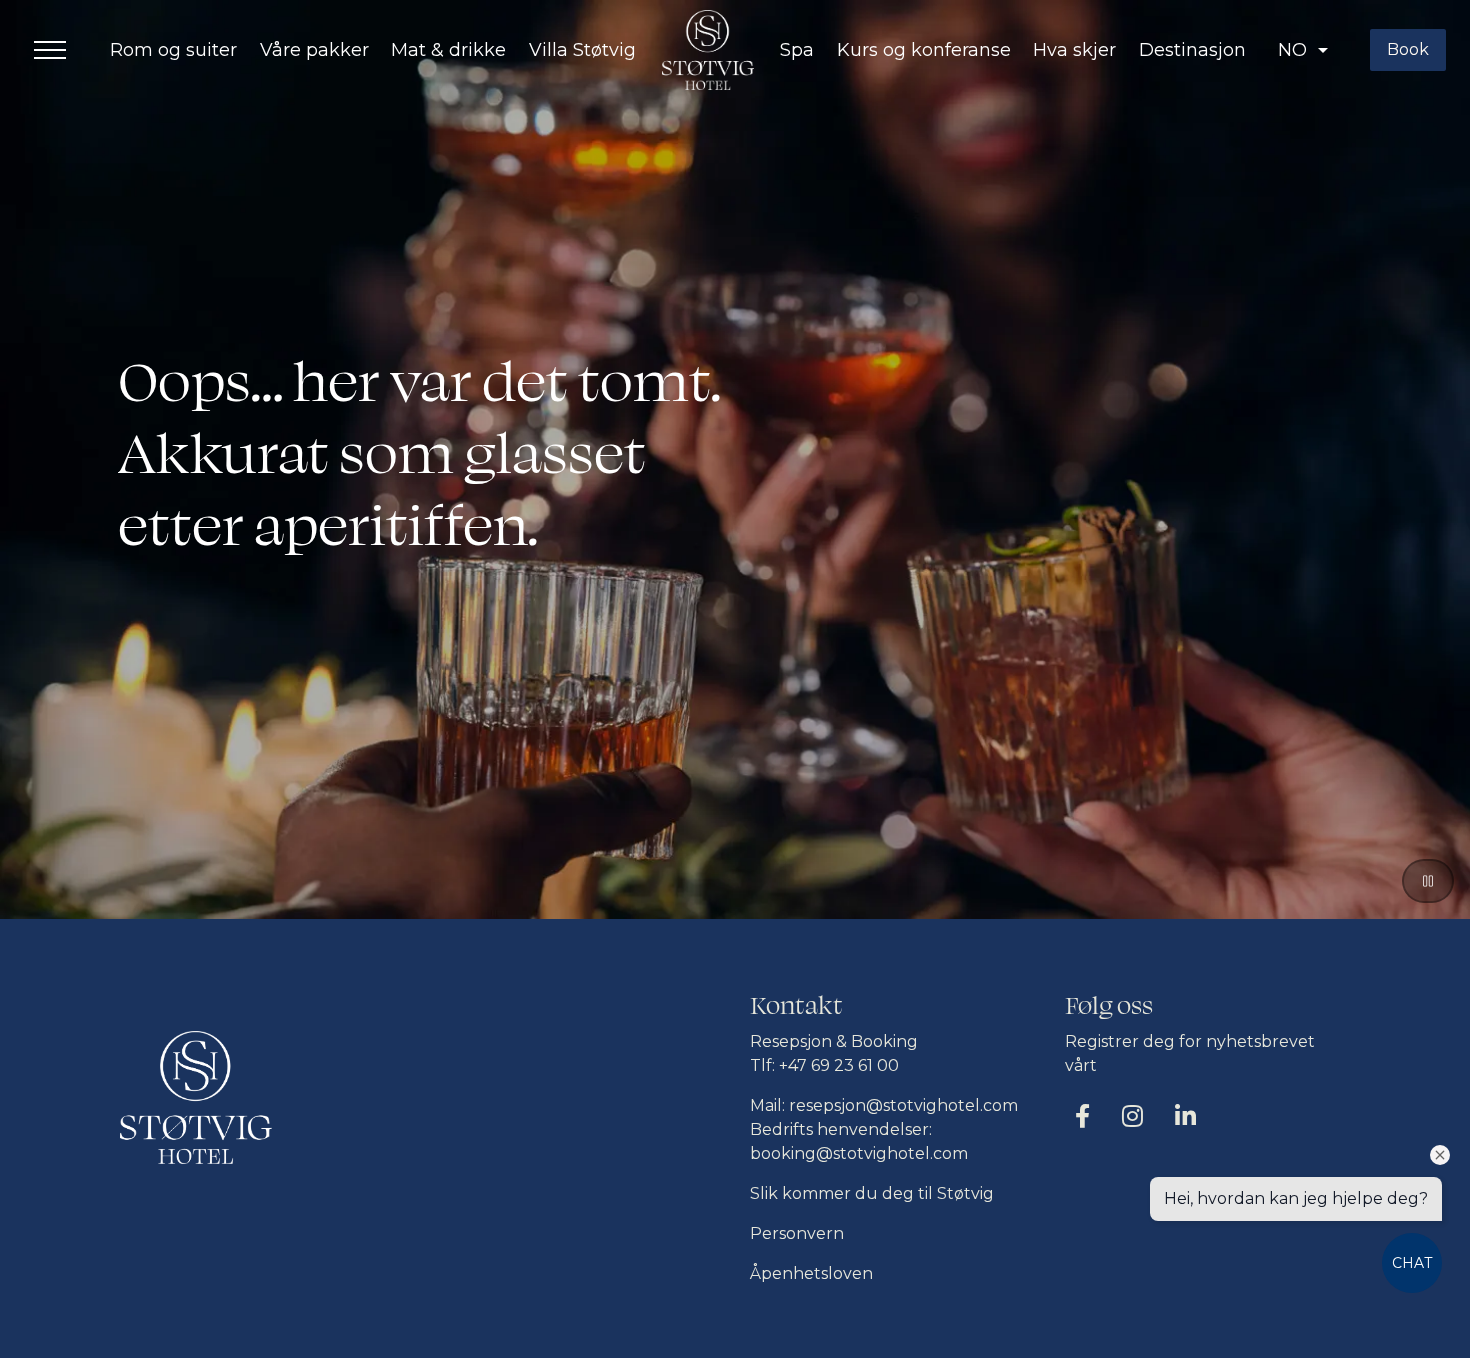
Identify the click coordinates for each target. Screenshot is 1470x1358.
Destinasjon (1192, 50)
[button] (1303, 50)
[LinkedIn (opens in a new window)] (1185, 1116)
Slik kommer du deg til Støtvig (872, 1193)
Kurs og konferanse (924, 50)
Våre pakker (314, 50)
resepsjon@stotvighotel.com (903, 1105)
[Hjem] (708, 50)
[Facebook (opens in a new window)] (1082, 1116)
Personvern (797, 1233)
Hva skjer (1074, 50)
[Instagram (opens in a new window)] (1132, 1116)
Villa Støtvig (582, 50)
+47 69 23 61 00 (839, 1065)
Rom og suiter (173, 50)
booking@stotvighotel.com (859, 1153)
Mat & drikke (448, 50)
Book (1408, 49)
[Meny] (50, 50)
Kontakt (796, 1006)
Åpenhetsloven (811, 1273)
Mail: (769, 1105)
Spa (797, 50)
